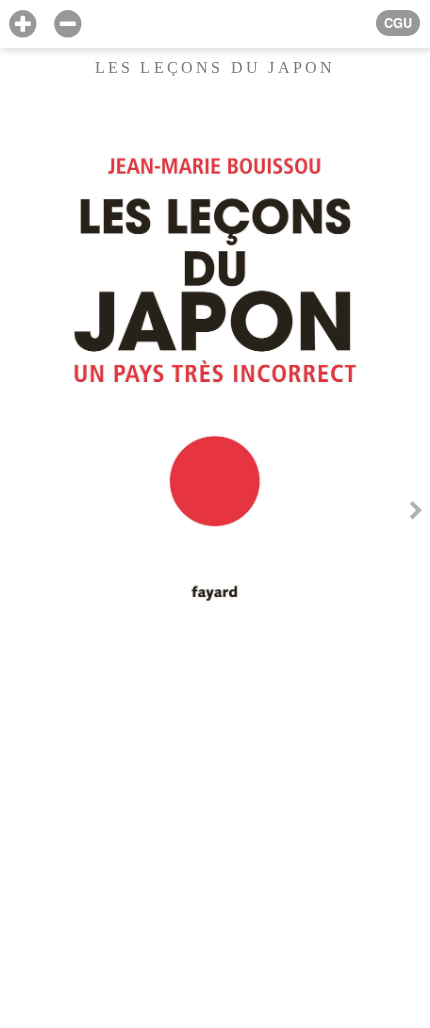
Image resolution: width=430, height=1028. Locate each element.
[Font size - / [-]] (67, 24)
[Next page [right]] (416, 513)
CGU (398, 23)
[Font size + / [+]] (22, 24)
